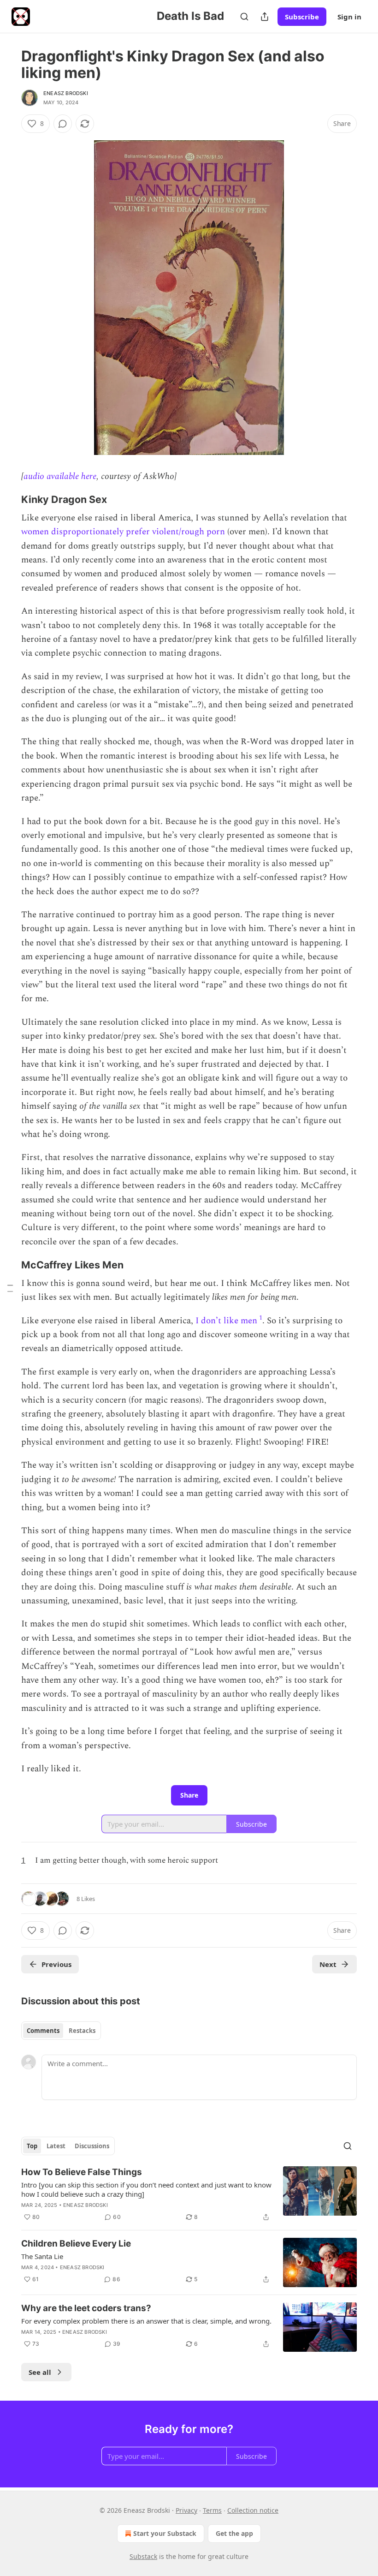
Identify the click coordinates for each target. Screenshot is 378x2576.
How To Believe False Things (82, 2172)
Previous (56, 1964)
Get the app (234, 2533)
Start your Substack (165, 2533)
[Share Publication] (265, 17)
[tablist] (61, 2031)
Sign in (349, 17)
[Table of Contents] (10, 1288)
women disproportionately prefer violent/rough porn (123, 532)
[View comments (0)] (63, 124)
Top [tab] (32, 2146)
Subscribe (302, 17)
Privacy (186, 2510)
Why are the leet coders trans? (86, 2308)
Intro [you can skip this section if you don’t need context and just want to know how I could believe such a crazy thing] (146, 2189)
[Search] (244, 17)
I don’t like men (226, 1321)
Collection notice (253, 2510)
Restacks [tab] (82, 2031)
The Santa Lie (42, 2256)
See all (40, 2372)
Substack (143, 2556)
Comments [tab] (43, 2031)
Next (328, 1964)
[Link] (8, 499)
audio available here (60, 476)
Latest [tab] (56, 2146)
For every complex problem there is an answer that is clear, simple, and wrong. (146, 2321)
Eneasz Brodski (66, 93)
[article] (189, 2194)
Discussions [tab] (92, 2146)
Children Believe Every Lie (76, 2244)
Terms (212, 2510)
